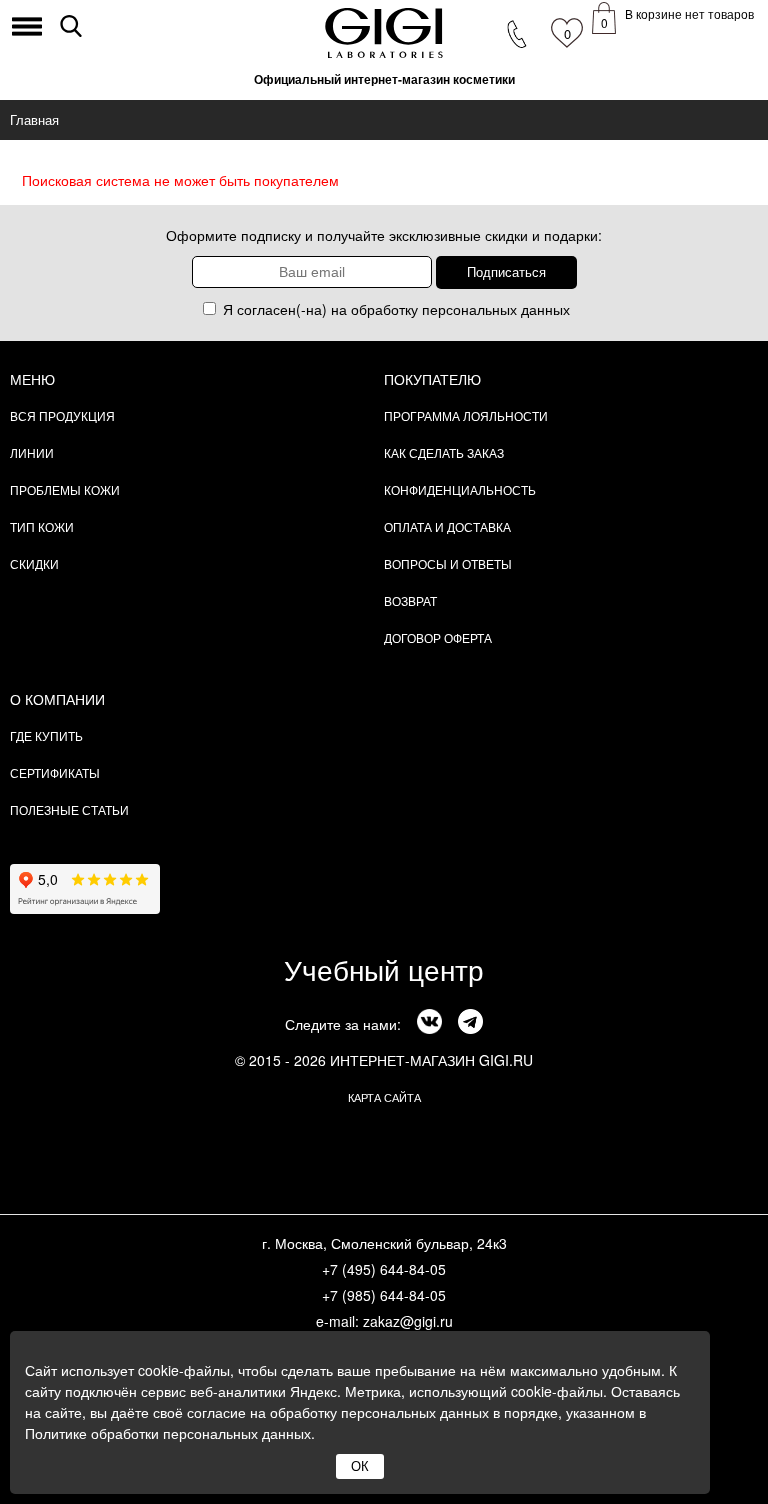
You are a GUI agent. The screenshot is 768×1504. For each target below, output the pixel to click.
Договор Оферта (438, 637)
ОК (360, 1466)
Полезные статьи (69, 809)
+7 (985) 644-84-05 (384, 1295)
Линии (32, 452)
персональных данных (496, 309)
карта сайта (384, 1097)
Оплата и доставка (447, 526)
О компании (57, 699)
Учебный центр (384, 969)
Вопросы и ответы (448, 563)
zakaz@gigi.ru (408, 1321)
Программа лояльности (466, 415)
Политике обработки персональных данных (168, 1433)
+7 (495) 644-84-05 (384, 1269)
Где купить (46, 735)
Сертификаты (55, 772)
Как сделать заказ (444, 452)
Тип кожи (42, 526)
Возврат (410, 600)
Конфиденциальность (460, 489)
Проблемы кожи (65, 489)
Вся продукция (62, 415)
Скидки (34, 563)
